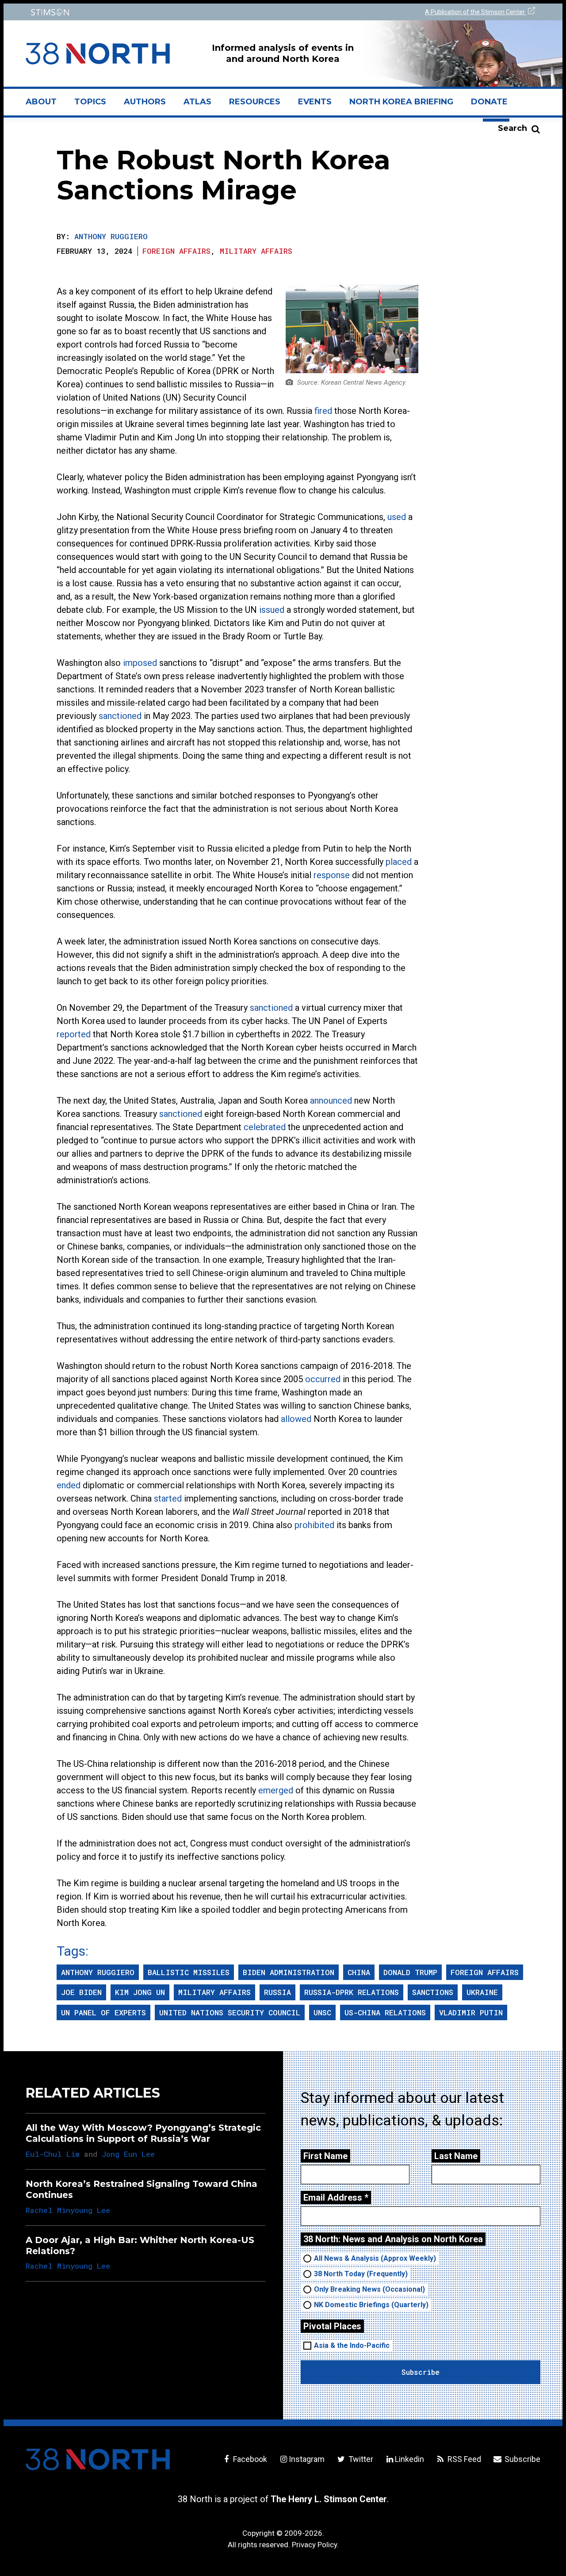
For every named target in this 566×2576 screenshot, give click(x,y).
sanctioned (120, 716)
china (359, 1972)
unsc (322, 2012)
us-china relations (385, 2012)
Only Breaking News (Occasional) (369, 2289)
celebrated (265, 1127)
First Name (325, 2156)
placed (399, 862)
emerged (276, 1790)
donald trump (410, 1972)
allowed (296, 1419)
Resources (255, 102)
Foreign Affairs (176, 251)
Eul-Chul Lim (53, 2154)
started (168, 1498)
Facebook (249, 2459)
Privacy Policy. (315, 2545)
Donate (489, 102)
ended (69, 1485)
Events (315, 102)
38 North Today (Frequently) (361, 2274)
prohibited (314, 1525)
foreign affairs (485, 1972)
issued (272, 610)
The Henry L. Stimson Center (329, 2499)
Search (512, 128)
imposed (140, 663)
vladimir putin (471, 2012)
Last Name (456, 2156)
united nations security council (230, 2012)
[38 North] (98, 2459)
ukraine (482, 1992)
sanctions (433, 1992)
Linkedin (409, 2459)
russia (277, 1992)
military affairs (214, 1992)
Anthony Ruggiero (111, 236)
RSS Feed (463, 2459)
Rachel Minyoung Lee (68, 2210)
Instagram (307, 2459)
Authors (145, 102)
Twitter (360, 2459)
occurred (323, 1379)
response (332, 875)
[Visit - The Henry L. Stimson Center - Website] (151, 12)
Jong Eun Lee (128, 2154)
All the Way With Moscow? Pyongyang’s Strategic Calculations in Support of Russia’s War (143, 2133)
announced (331, 1101)
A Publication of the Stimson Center (476, 12)
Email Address (336, 2198)
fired (323, 411)
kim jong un (140, 1992)
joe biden (81, 1992)
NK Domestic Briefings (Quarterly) (371, 2305)
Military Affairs (256, 251)
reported (74, 1034)
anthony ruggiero (98, 1972)
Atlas (197, 102)
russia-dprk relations (352, 1992)
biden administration (289, 1972)
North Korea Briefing (401, 102)
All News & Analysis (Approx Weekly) (375, 2258)
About (46, 105)
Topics (90, 102)
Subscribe (522, 2459)
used (397, 517)
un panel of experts (103, 2012)
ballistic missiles (189, 1972)
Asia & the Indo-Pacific (352, 2345)
